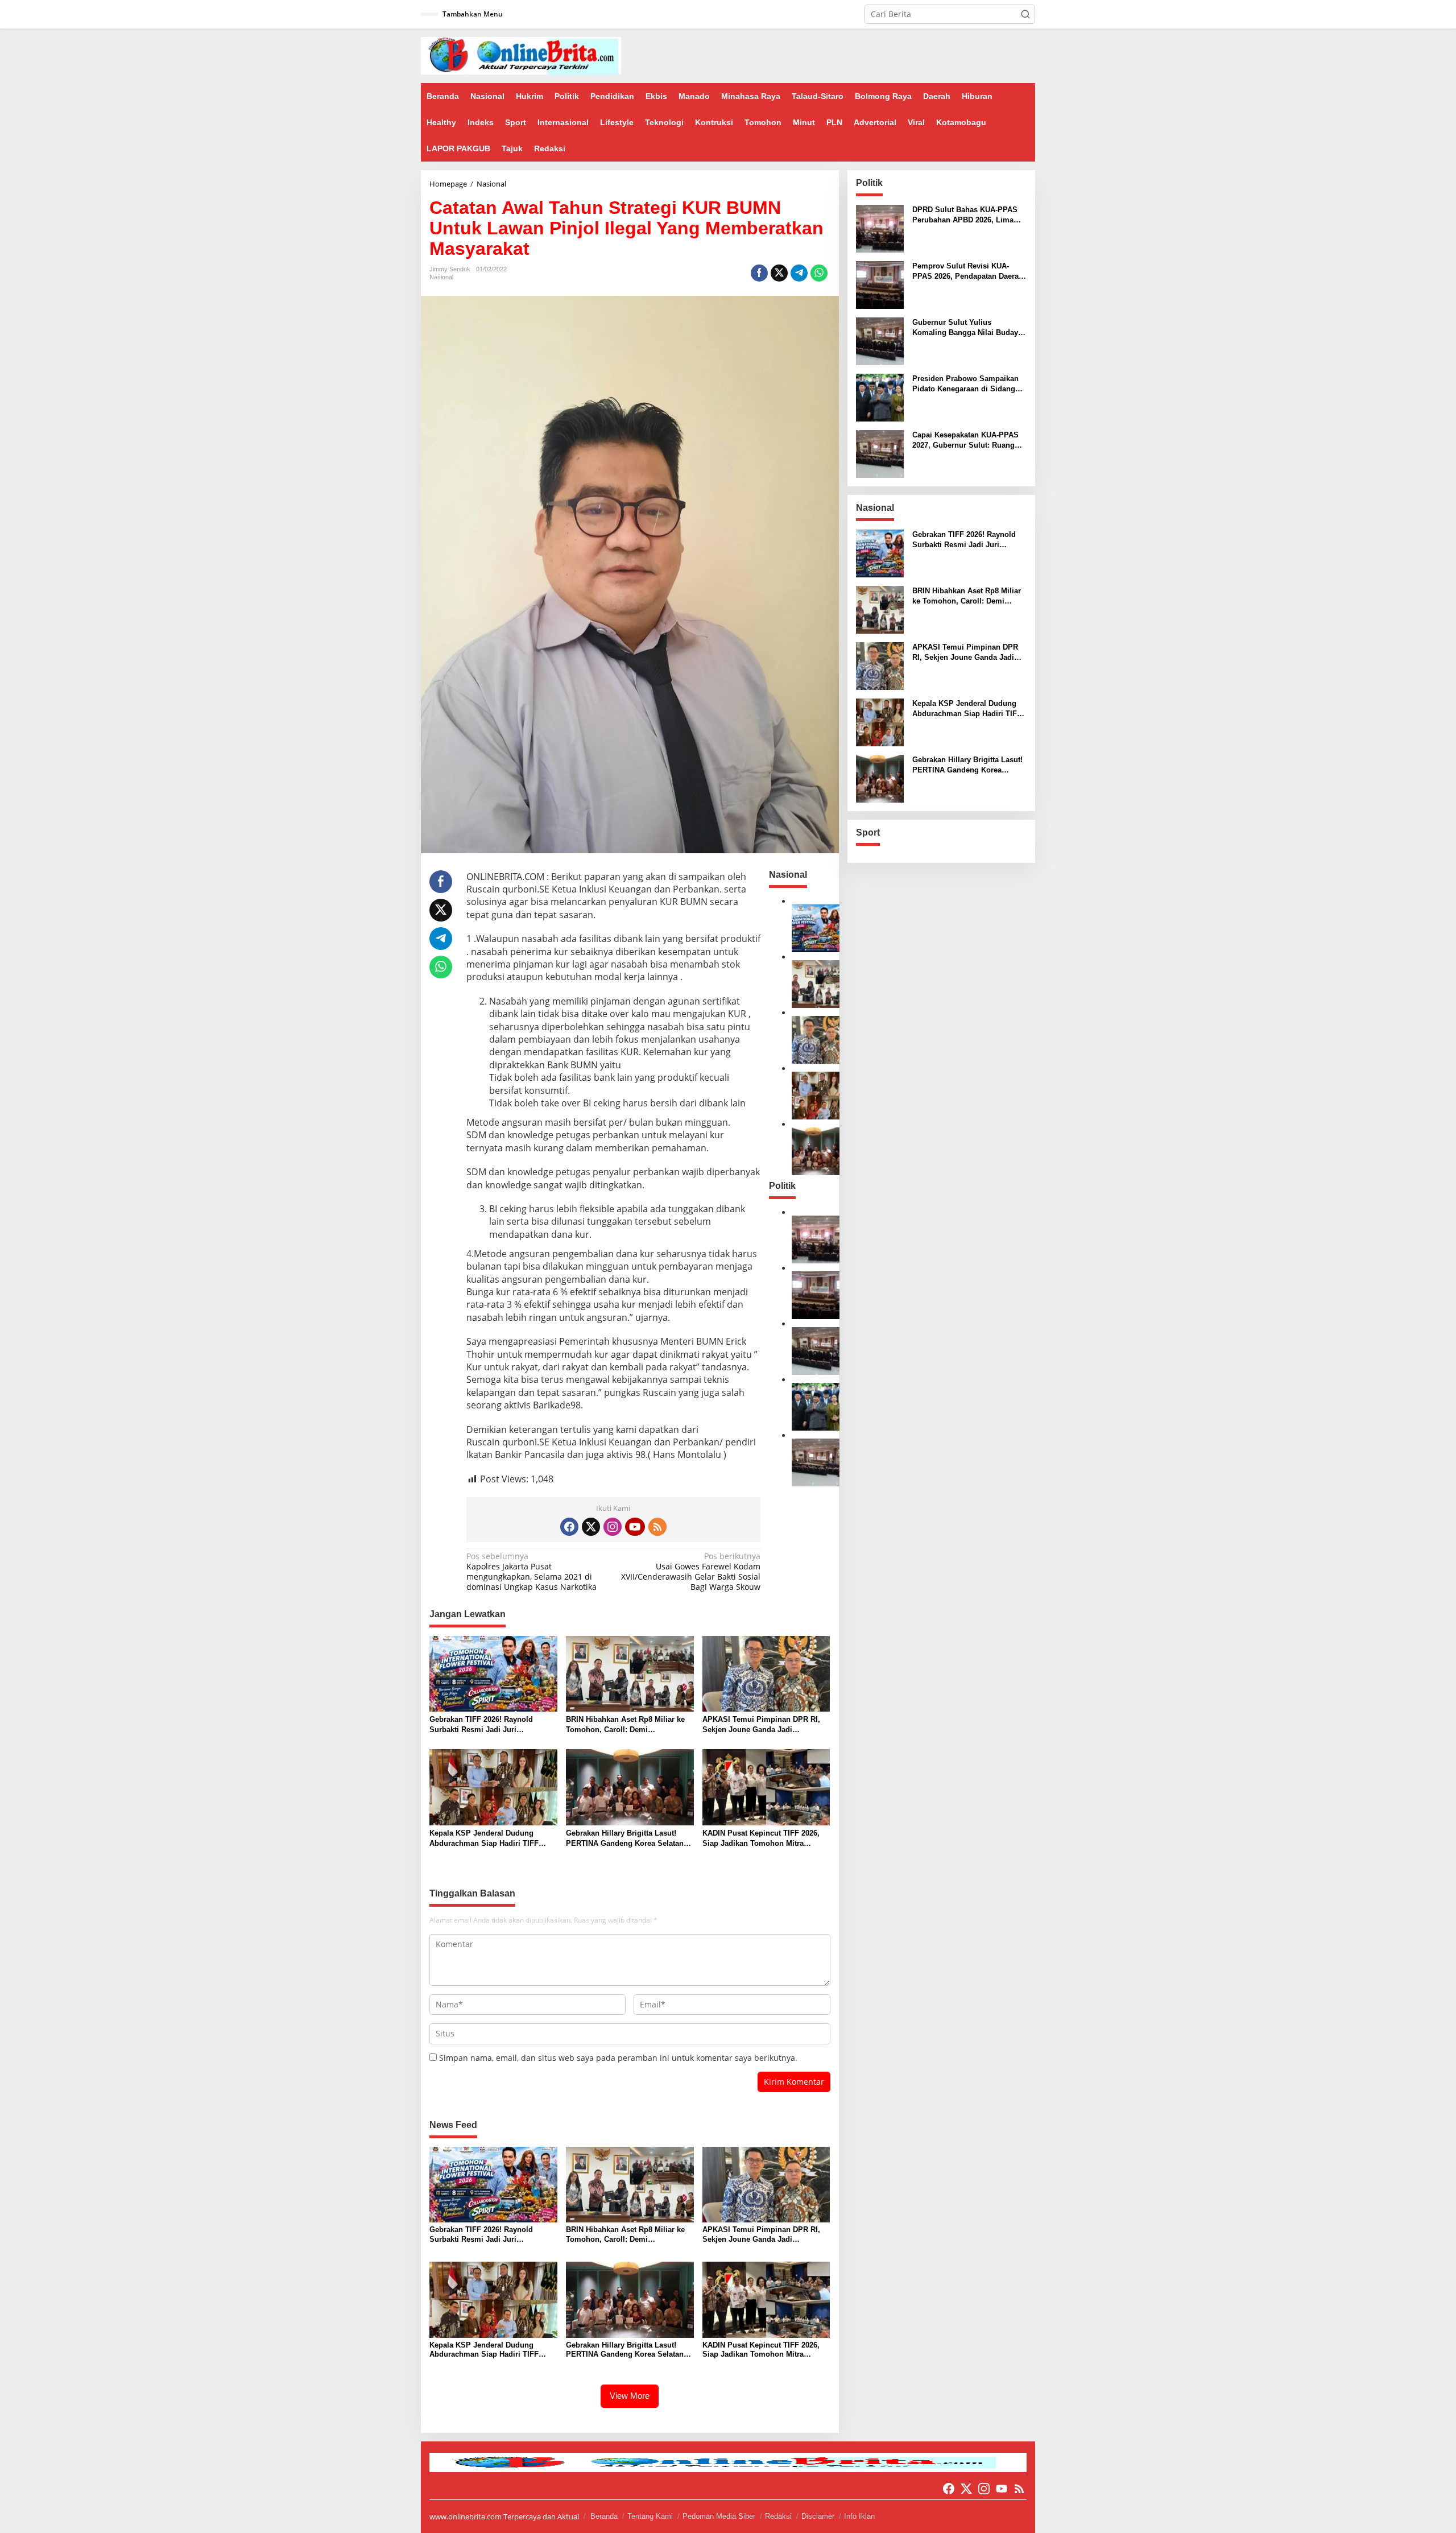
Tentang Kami (650, 2516)
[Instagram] (613, 1527)
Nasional (441, 277)
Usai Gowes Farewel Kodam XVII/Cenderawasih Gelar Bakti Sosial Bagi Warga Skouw (691, 1572)
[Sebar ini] (759, 273)
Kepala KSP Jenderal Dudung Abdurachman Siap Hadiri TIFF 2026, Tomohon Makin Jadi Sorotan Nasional (492, 1839)
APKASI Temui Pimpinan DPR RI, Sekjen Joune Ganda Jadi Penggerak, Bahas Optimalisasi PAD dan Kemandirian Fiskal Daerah (766, 1725)
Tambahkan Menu (473, 14)
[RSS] (657, 1527)
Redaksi (778, 2516)
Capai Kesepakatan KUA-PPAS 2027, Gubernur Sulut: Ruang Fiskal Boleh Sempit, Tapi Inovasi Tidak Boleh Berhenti (965, 441)
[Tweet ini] (779, 273)
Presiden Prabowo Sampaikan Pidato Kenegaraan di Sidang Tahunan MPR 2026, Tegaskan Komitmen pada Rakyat (965, 384)
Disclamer (818, 2516)
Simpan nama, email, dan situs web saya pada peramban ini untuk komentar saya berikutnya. (618, 2058)
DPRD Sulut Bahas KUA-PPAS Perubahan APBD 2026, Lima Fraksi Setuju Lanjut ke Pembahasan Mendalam (965, 215)
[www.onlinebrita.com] (521, 55)
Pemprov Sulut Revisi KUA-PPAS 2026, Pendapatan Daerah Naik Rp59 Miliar (968, 272)
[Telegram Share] (799, 273)
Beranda (604, 2516)
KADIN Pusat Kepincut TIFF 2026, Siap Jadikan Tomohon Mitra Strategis (761, 1839)
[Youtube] (635, 1527)
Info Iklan (859, 2516)
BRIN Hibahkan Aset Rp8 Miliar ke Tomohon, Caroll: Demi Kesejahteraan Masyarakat (625, 1725)
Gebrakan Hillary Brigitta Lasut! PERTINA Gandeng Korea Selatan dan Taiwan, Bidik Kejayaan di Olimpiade (625, 1839)
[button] (1025, 14)
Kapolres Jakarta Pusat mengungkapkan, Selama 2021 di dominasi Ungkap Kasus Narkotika (531, 1572)
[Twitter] (591, 1527)
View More (630, 2396)
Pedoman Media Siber (719, 2516)
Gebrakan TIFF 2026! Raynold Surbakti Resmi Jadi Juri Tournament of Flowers (481, 1725)
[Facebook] (569, 1527)
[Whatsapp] (819, 273)
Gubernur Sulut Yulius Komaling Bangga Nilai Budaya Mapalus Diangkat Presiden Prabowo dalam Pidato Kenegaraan (967, 328)
